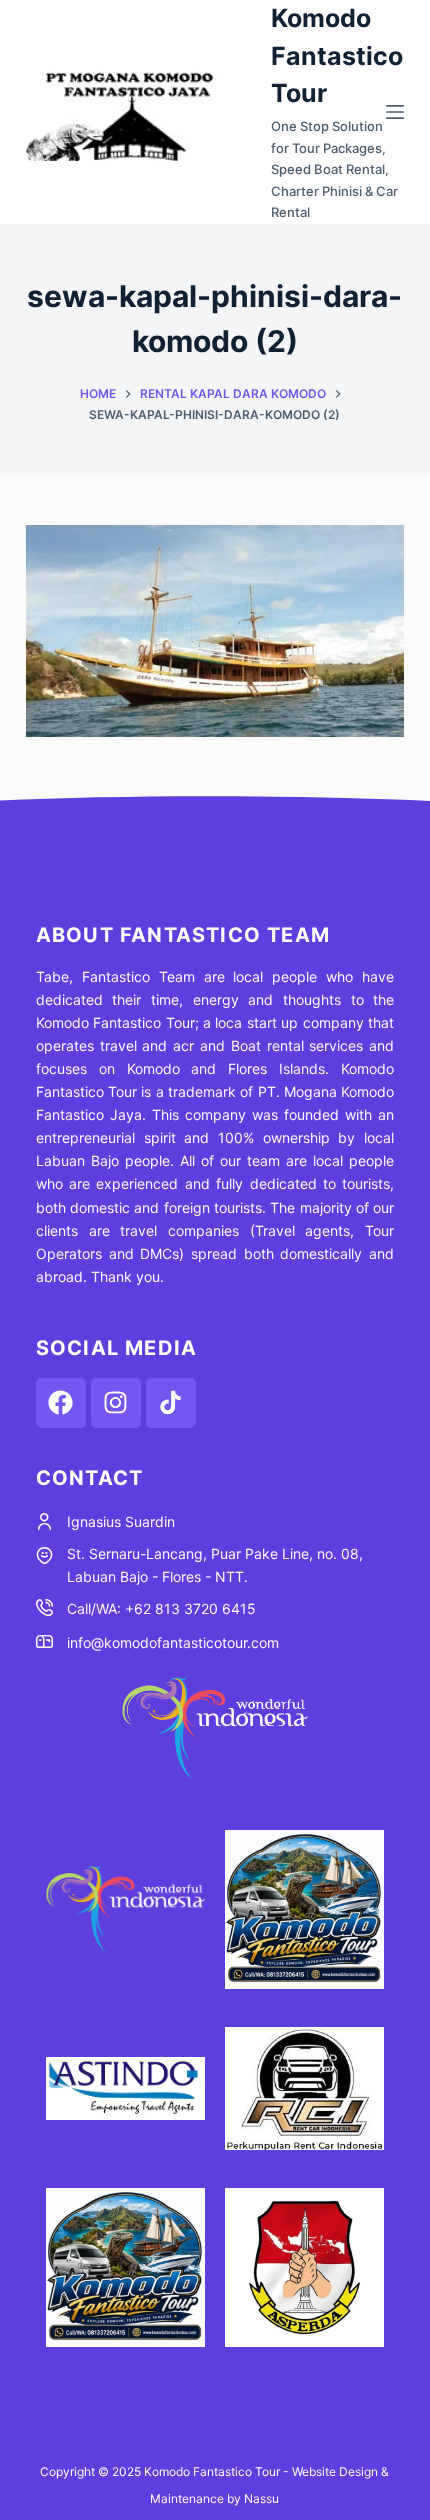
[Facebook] (61, 1403)
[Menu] (395, 112)
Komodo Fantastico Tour (337, 55)
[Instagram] (116, 1403)
